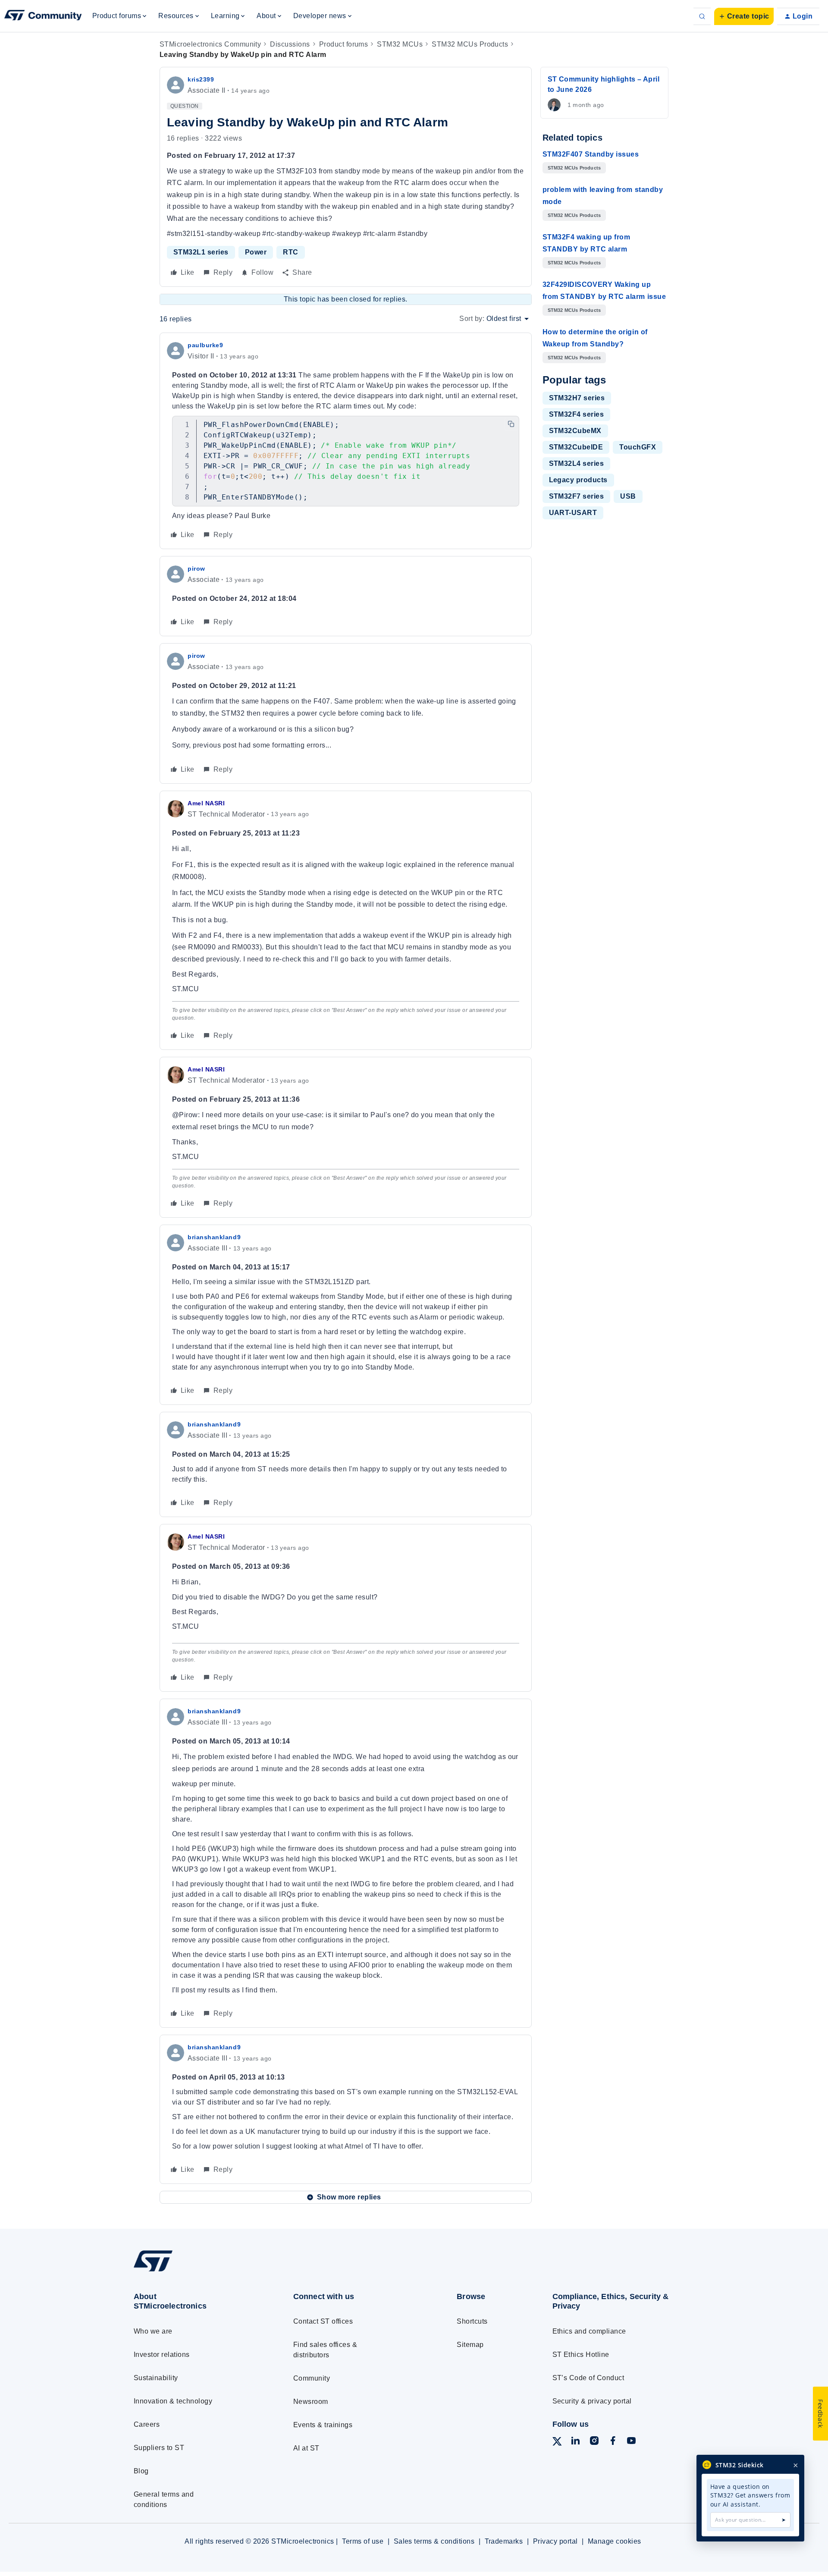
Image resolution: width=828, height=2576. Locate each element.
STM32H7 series (577, 398)
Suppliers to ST (159, 2448)
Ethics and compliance (589, 2331)
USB (628, 496)
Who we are (153, 2331)
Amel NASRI (206, 803)
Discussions (290, 44)
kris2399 (201, 79)
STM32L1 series (201, 252)
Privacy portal (555, 2541)
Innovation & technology (173, 2401)
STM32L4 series (577, 463)
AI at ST (306, 2448)
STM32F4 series (577, 414)
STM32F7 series (577, 496)
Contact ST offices (323, 2321)
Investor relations (162, 2355)
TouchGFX (638, 447)
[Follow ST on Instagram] (594, 2442)
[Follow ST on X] (557, 2443)
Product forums (344, 44)
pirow (196, 569)
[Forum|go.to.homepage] (43, 16)
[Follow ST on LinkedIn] (575, 2442)
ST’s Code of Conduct (588, 2378)
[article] (346, 441)
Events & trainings (323, 2425)
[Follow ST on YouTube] (631, 2442)
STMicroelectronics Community (210, 44)
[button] (744, 16)
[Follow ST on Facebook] (613, 2442)
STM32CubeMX (575, 431)
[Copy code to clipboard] (511, 424)
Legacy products (578, 480)
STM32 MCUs (400, 44)
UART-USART (573, 513)
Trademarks (504, 2541)
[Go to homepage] (197, 2271)
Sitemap (470, 2345)
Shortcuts (472, 2321)
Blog (141, 2471)
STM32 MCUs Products (470, 44)
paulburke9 (205, 345)
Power (256, 252)
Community (312, 2378)
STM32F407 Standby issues (591, 154)
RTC (290, 252)
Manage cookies (615, 2541)
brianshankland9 (214, 1237)
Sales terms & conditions (434, 2541)
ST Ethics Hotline (581, 2355)
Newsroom (311, 2402)
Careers (147, 2424)
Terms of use (363, 2541)
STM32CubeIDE (576, 447)
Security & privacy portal (592, 2401)
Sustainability (156, 2378)
